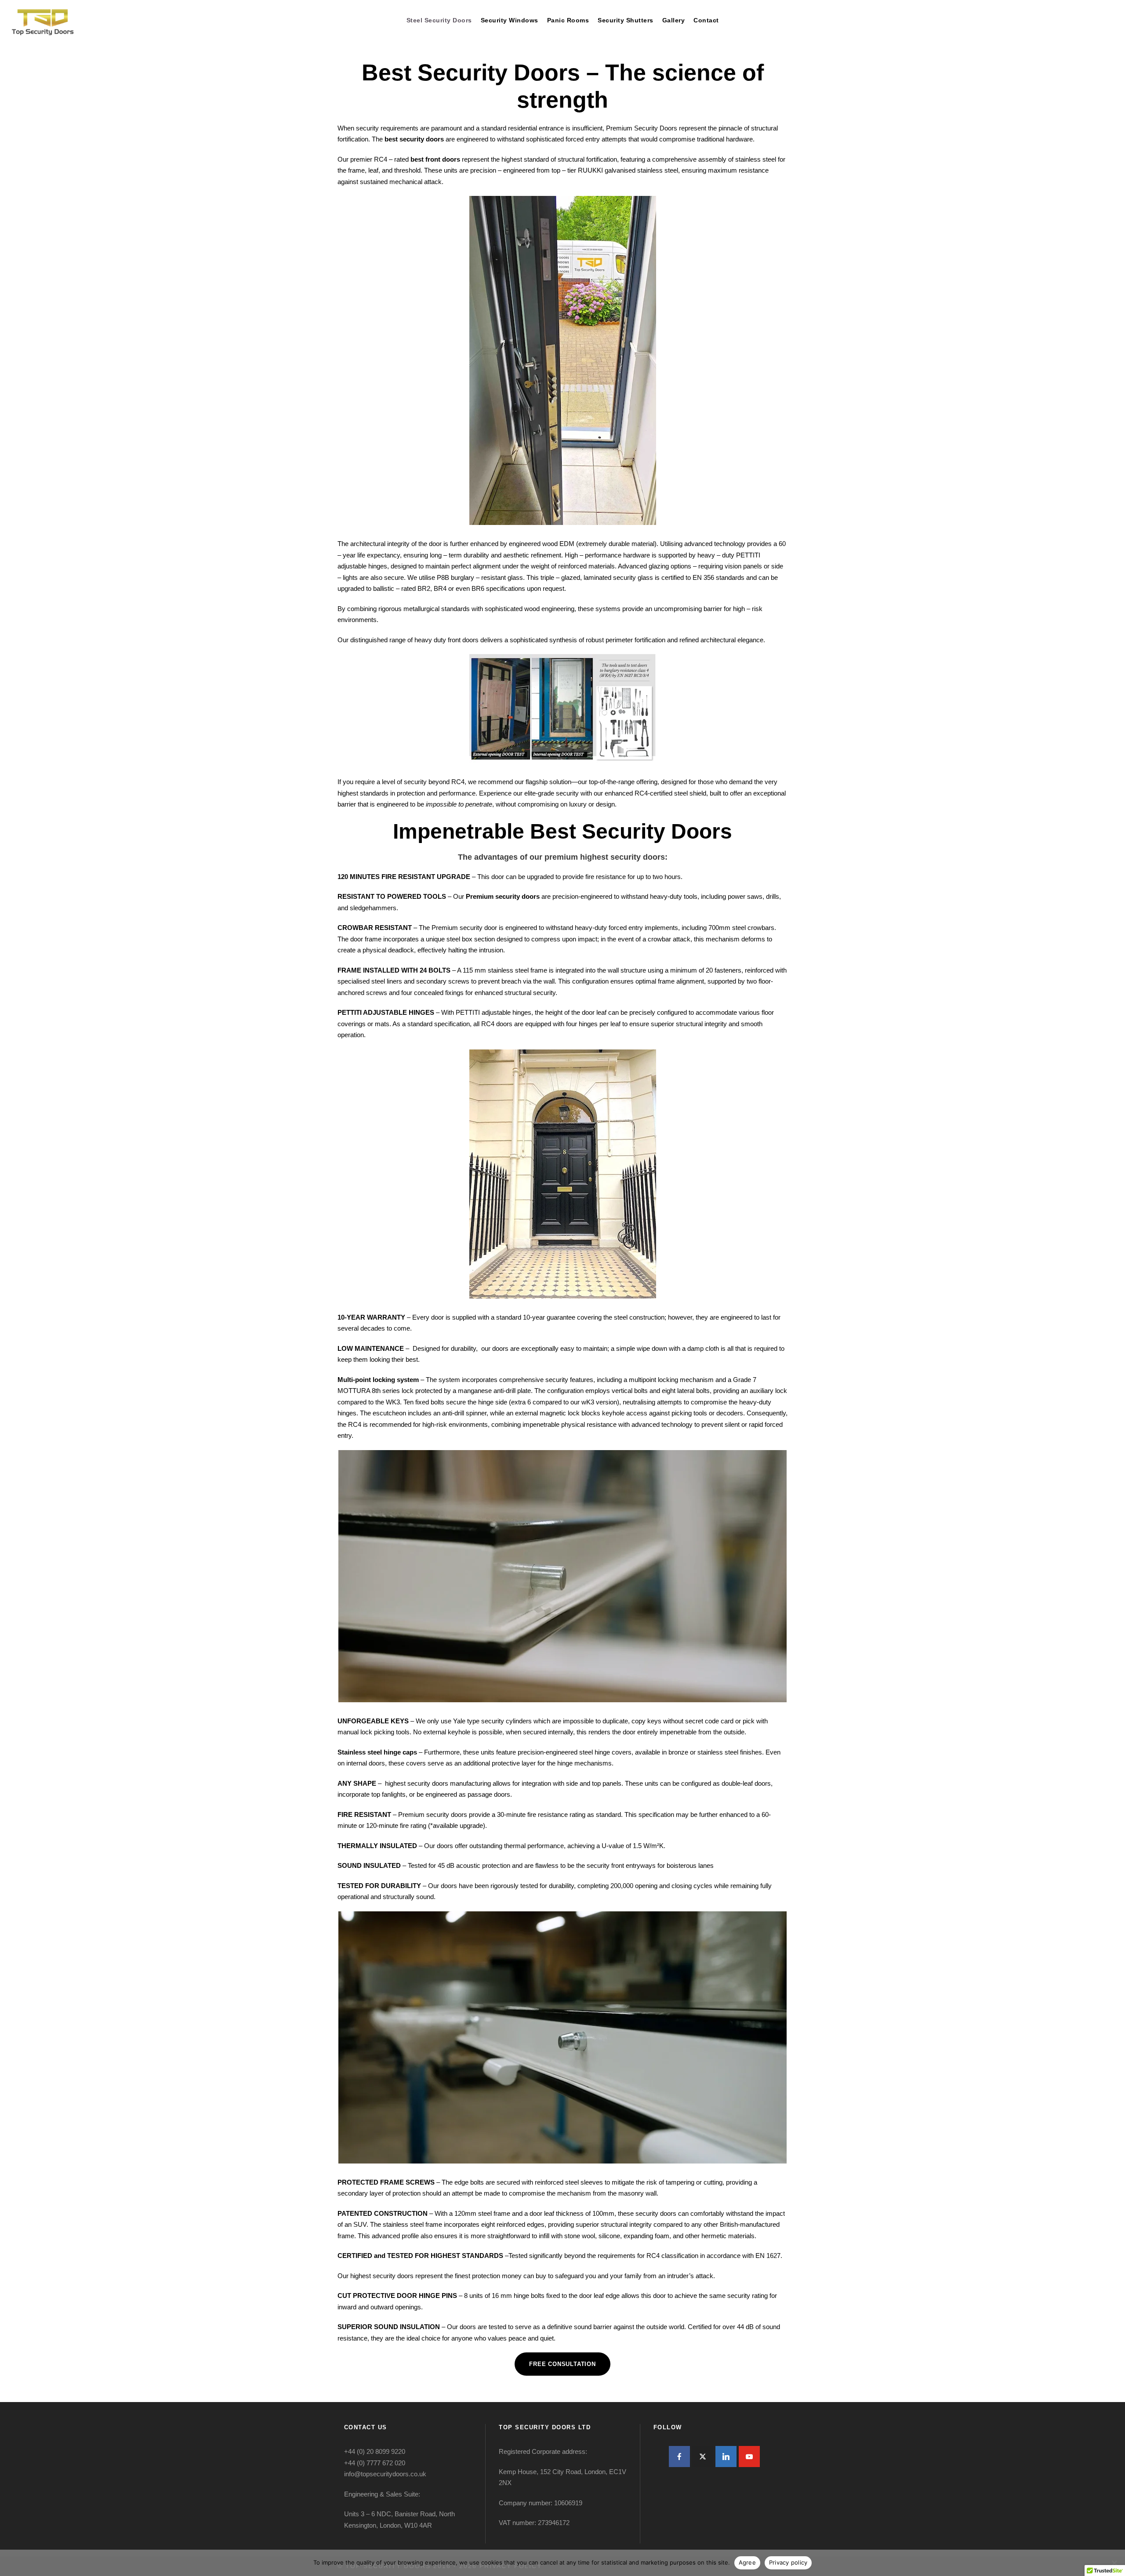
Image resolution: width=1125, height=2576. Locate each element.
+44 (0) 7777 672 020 (375, 2463)
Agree (747, 2562)
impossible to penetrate (459, 804)
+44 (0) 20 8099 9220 (375, 2451)
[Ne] (1114, 2563)
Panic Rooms (568, 20)
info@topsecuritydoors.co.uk (385, 2474)
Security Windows (510, 20)
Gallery (674, 20)
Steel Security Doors (439, 20)
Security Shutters (626, 20)
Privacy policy (788, 2562)
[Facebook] (679, 2457)
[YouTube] (749, 2457)
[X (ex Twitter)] (703, 2457)
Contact (706, 20)
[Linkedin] (726, 2457)
